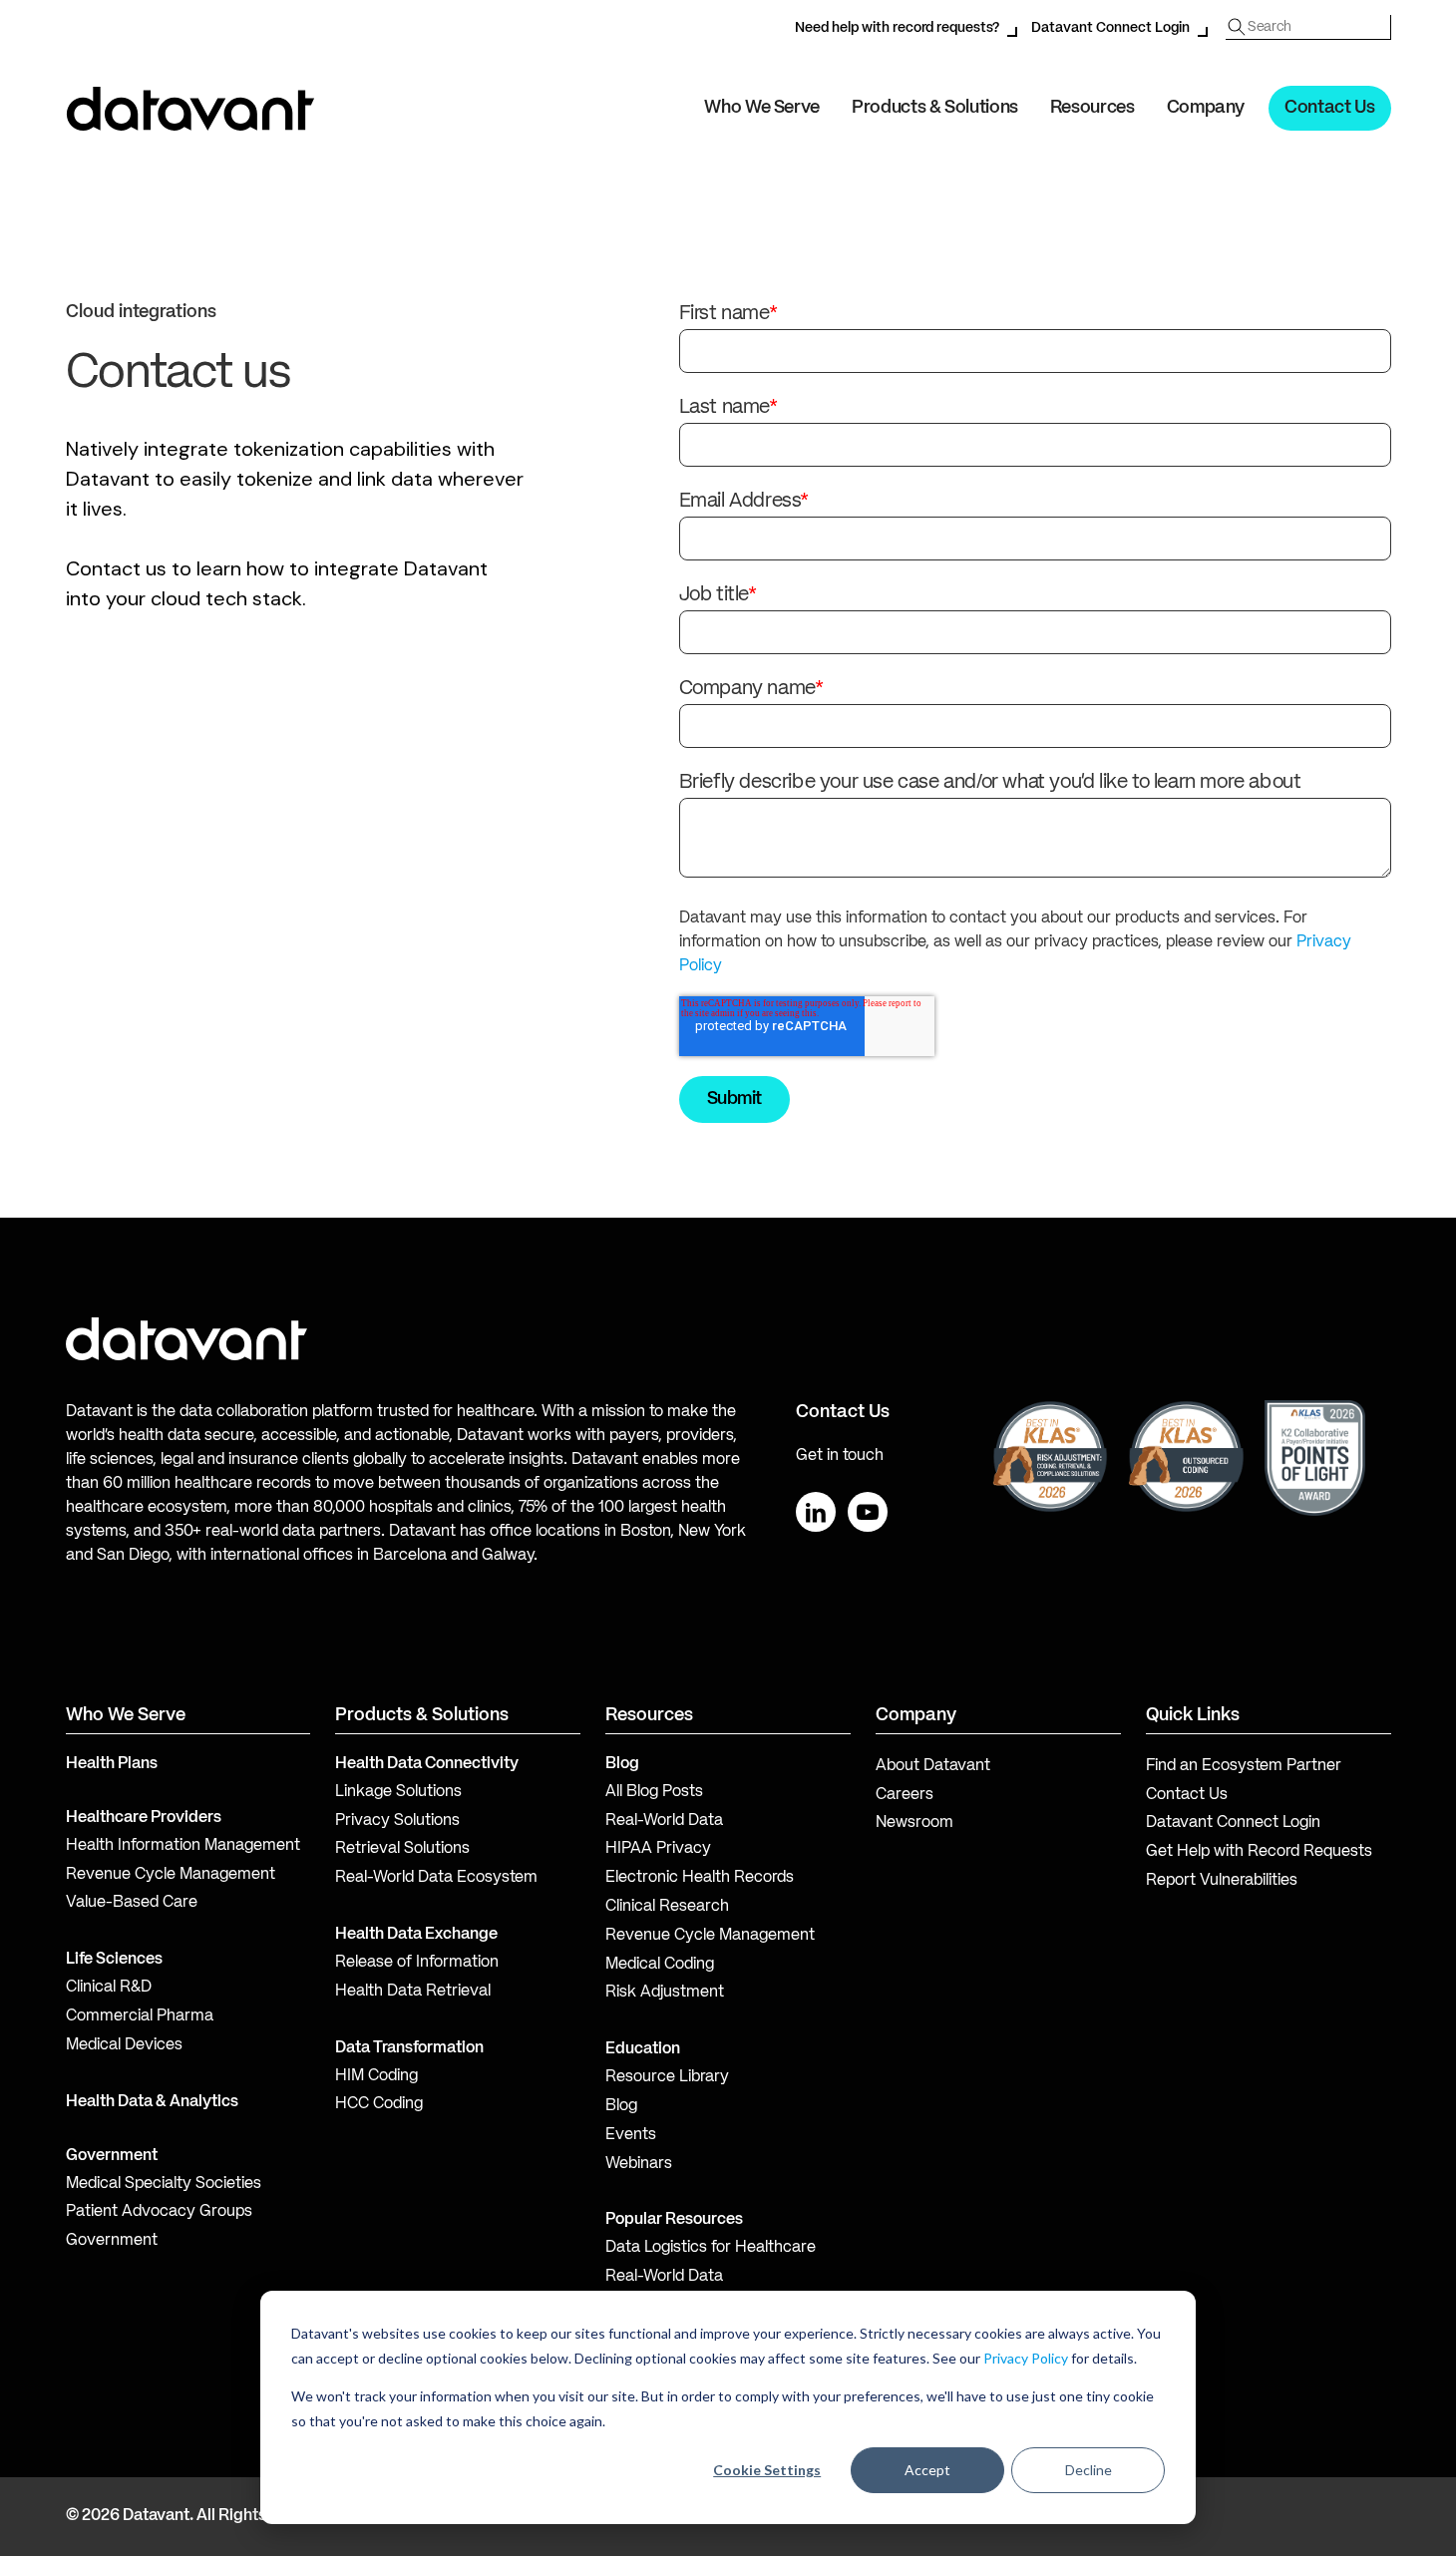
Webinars (639, 2164)
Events (631, 2135)
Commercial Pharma (140, 2016)
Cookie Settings (767, 2470)
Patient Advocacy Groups (159, 2212)
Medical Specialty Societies (164, 2184)
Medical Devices (124, 2045)
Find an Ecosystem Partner (1244, 1766)
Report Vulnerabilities (1222, 1881)
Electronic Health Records (700, 1878)
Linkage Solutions (398, 1792)
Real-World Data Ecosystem (436, 1878)
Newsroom (914, 1823)
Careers (905, 1795)
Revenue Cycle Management (171, 1875)
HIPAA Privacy (658, 1849)
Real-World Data (664, 1821)
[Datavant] (190, 109)
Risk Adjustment (665, 1993)
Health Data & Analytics (152, 2102)
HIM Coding (376, 2076)
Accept (927, 2470)
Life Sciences (114, 1960)
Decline (1089, 2470)
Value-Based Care (132, 1903)
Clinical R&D (109, 1988)
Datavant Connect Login (1110, 28)
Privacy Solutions (397, 1821)
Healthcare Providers (144, 1818)
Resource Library (667, 2077)
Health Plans (112, 1764)
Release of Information (417, 1963)
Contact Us (1329, 108)
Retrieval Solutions (402, 1849)
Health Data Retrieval (413, 1992)
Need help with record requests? (897, 28)
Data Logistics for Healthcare (711, 2248)
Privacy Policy (1026, 2358)
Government (112, 2156)
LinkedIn (816, 1512)
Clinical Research (667, 1907)
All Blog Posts (654, 1792)
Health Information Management (183, 1846)
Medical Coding (660, 1965)
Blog (621, 2106)
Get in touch (840, 1456)
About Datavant (933, 1766)
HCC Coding (379, 2104)
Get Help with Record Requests (1259, 1852)
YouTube (868, 1512)
